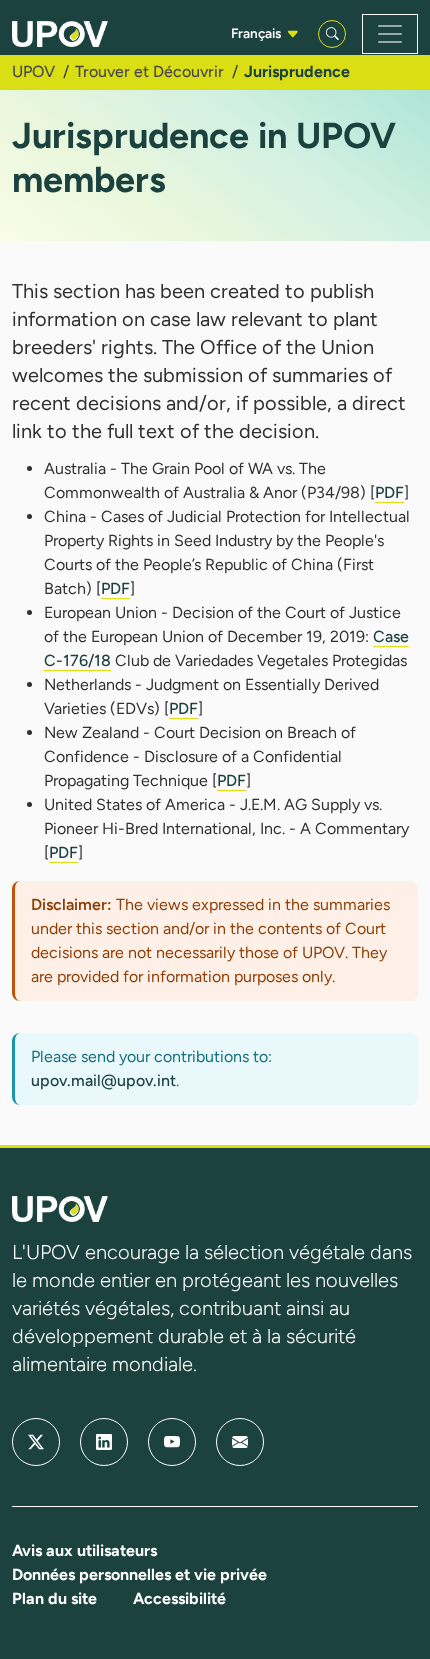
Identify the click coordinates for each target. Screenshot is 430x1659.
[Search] (332, 34)
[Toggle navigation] (390, 34)
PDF (389, 492)
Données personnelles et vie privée (139, 1574)
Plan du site (54, 1598)
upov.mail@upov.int (103, 1080)
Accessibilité (179, 1598)
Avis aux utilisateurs (84, 1550)
